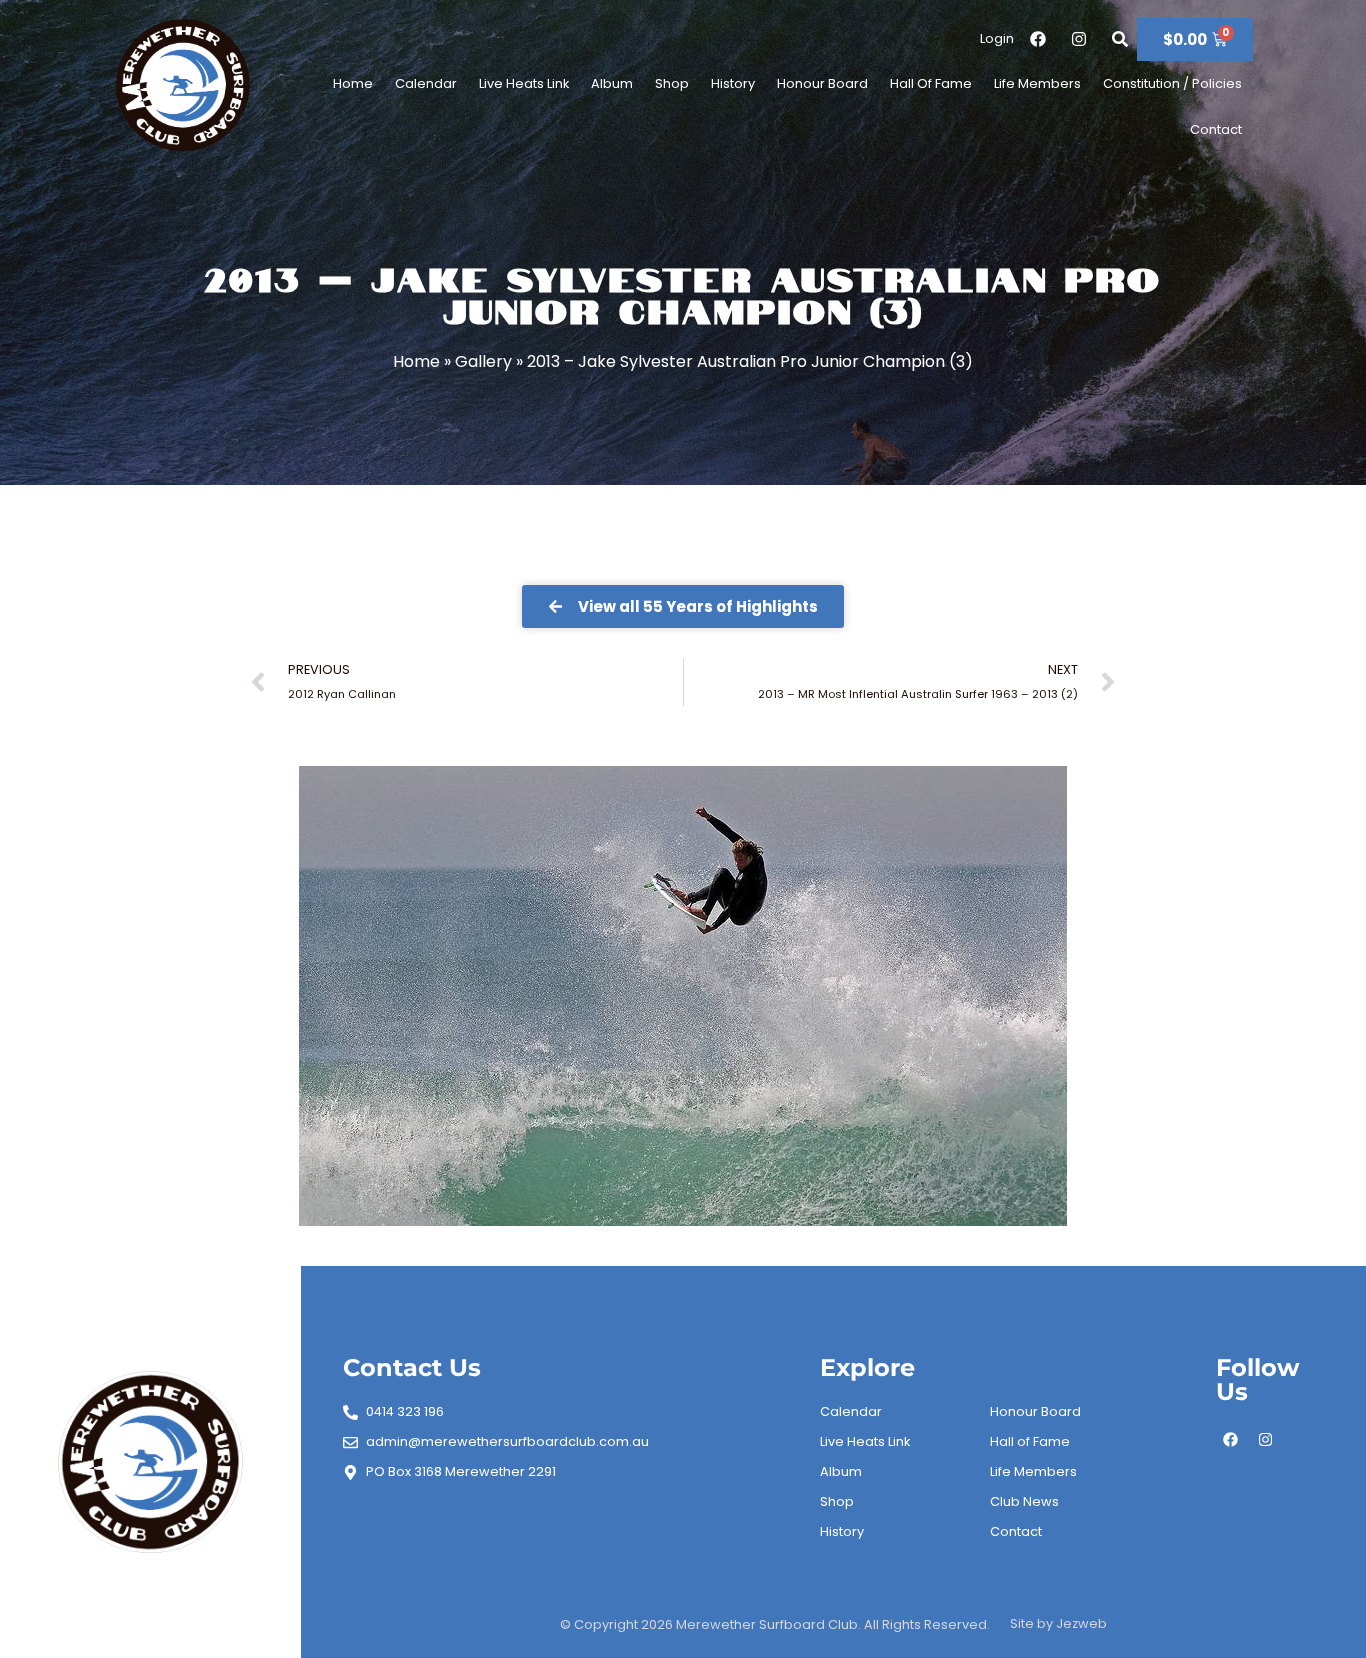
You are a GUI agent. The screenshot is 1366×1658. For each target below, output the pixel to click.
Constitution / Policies (1172, 83)
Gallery (483, 361)
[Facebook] (1231, 1439)
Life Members (1037, 83)
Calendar (426, 83)
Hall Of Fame (931, 83)
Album (612, 83)
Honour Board (822, 83)
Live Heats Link (524, 83)
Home (353, 83)
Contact (1216, 129)
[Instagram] (1266, 1439)
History (733, 83)
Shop (672, 83)
